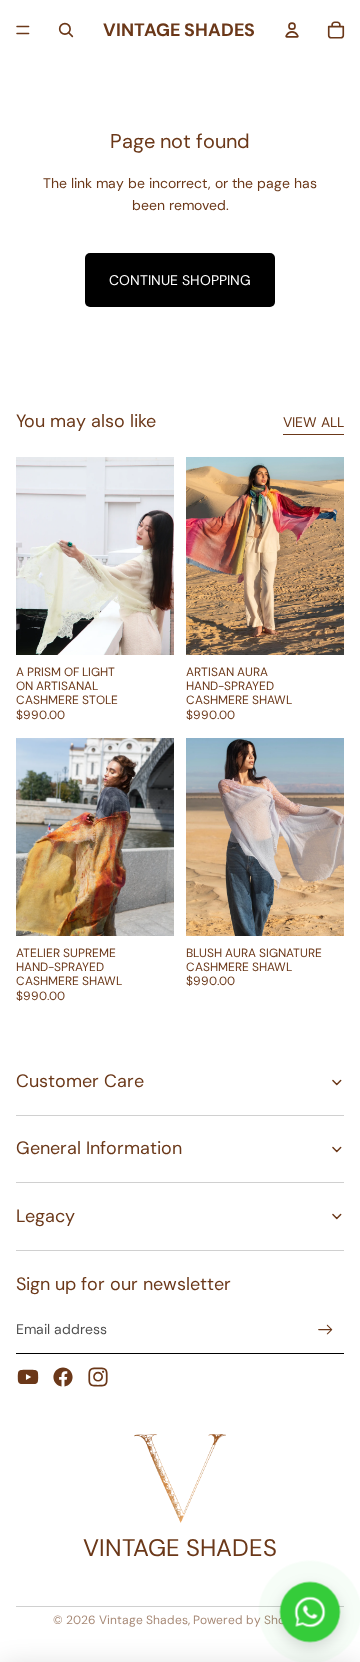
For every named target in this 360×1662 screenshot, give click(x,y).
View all (313, 422)
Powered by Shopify (250, 1620)
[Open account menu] (292, 30)
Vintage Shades (143, 1620)
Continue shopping (180, 280)
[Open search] (66, 30)
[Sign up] (325, 1329)
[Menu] (23, 30)
